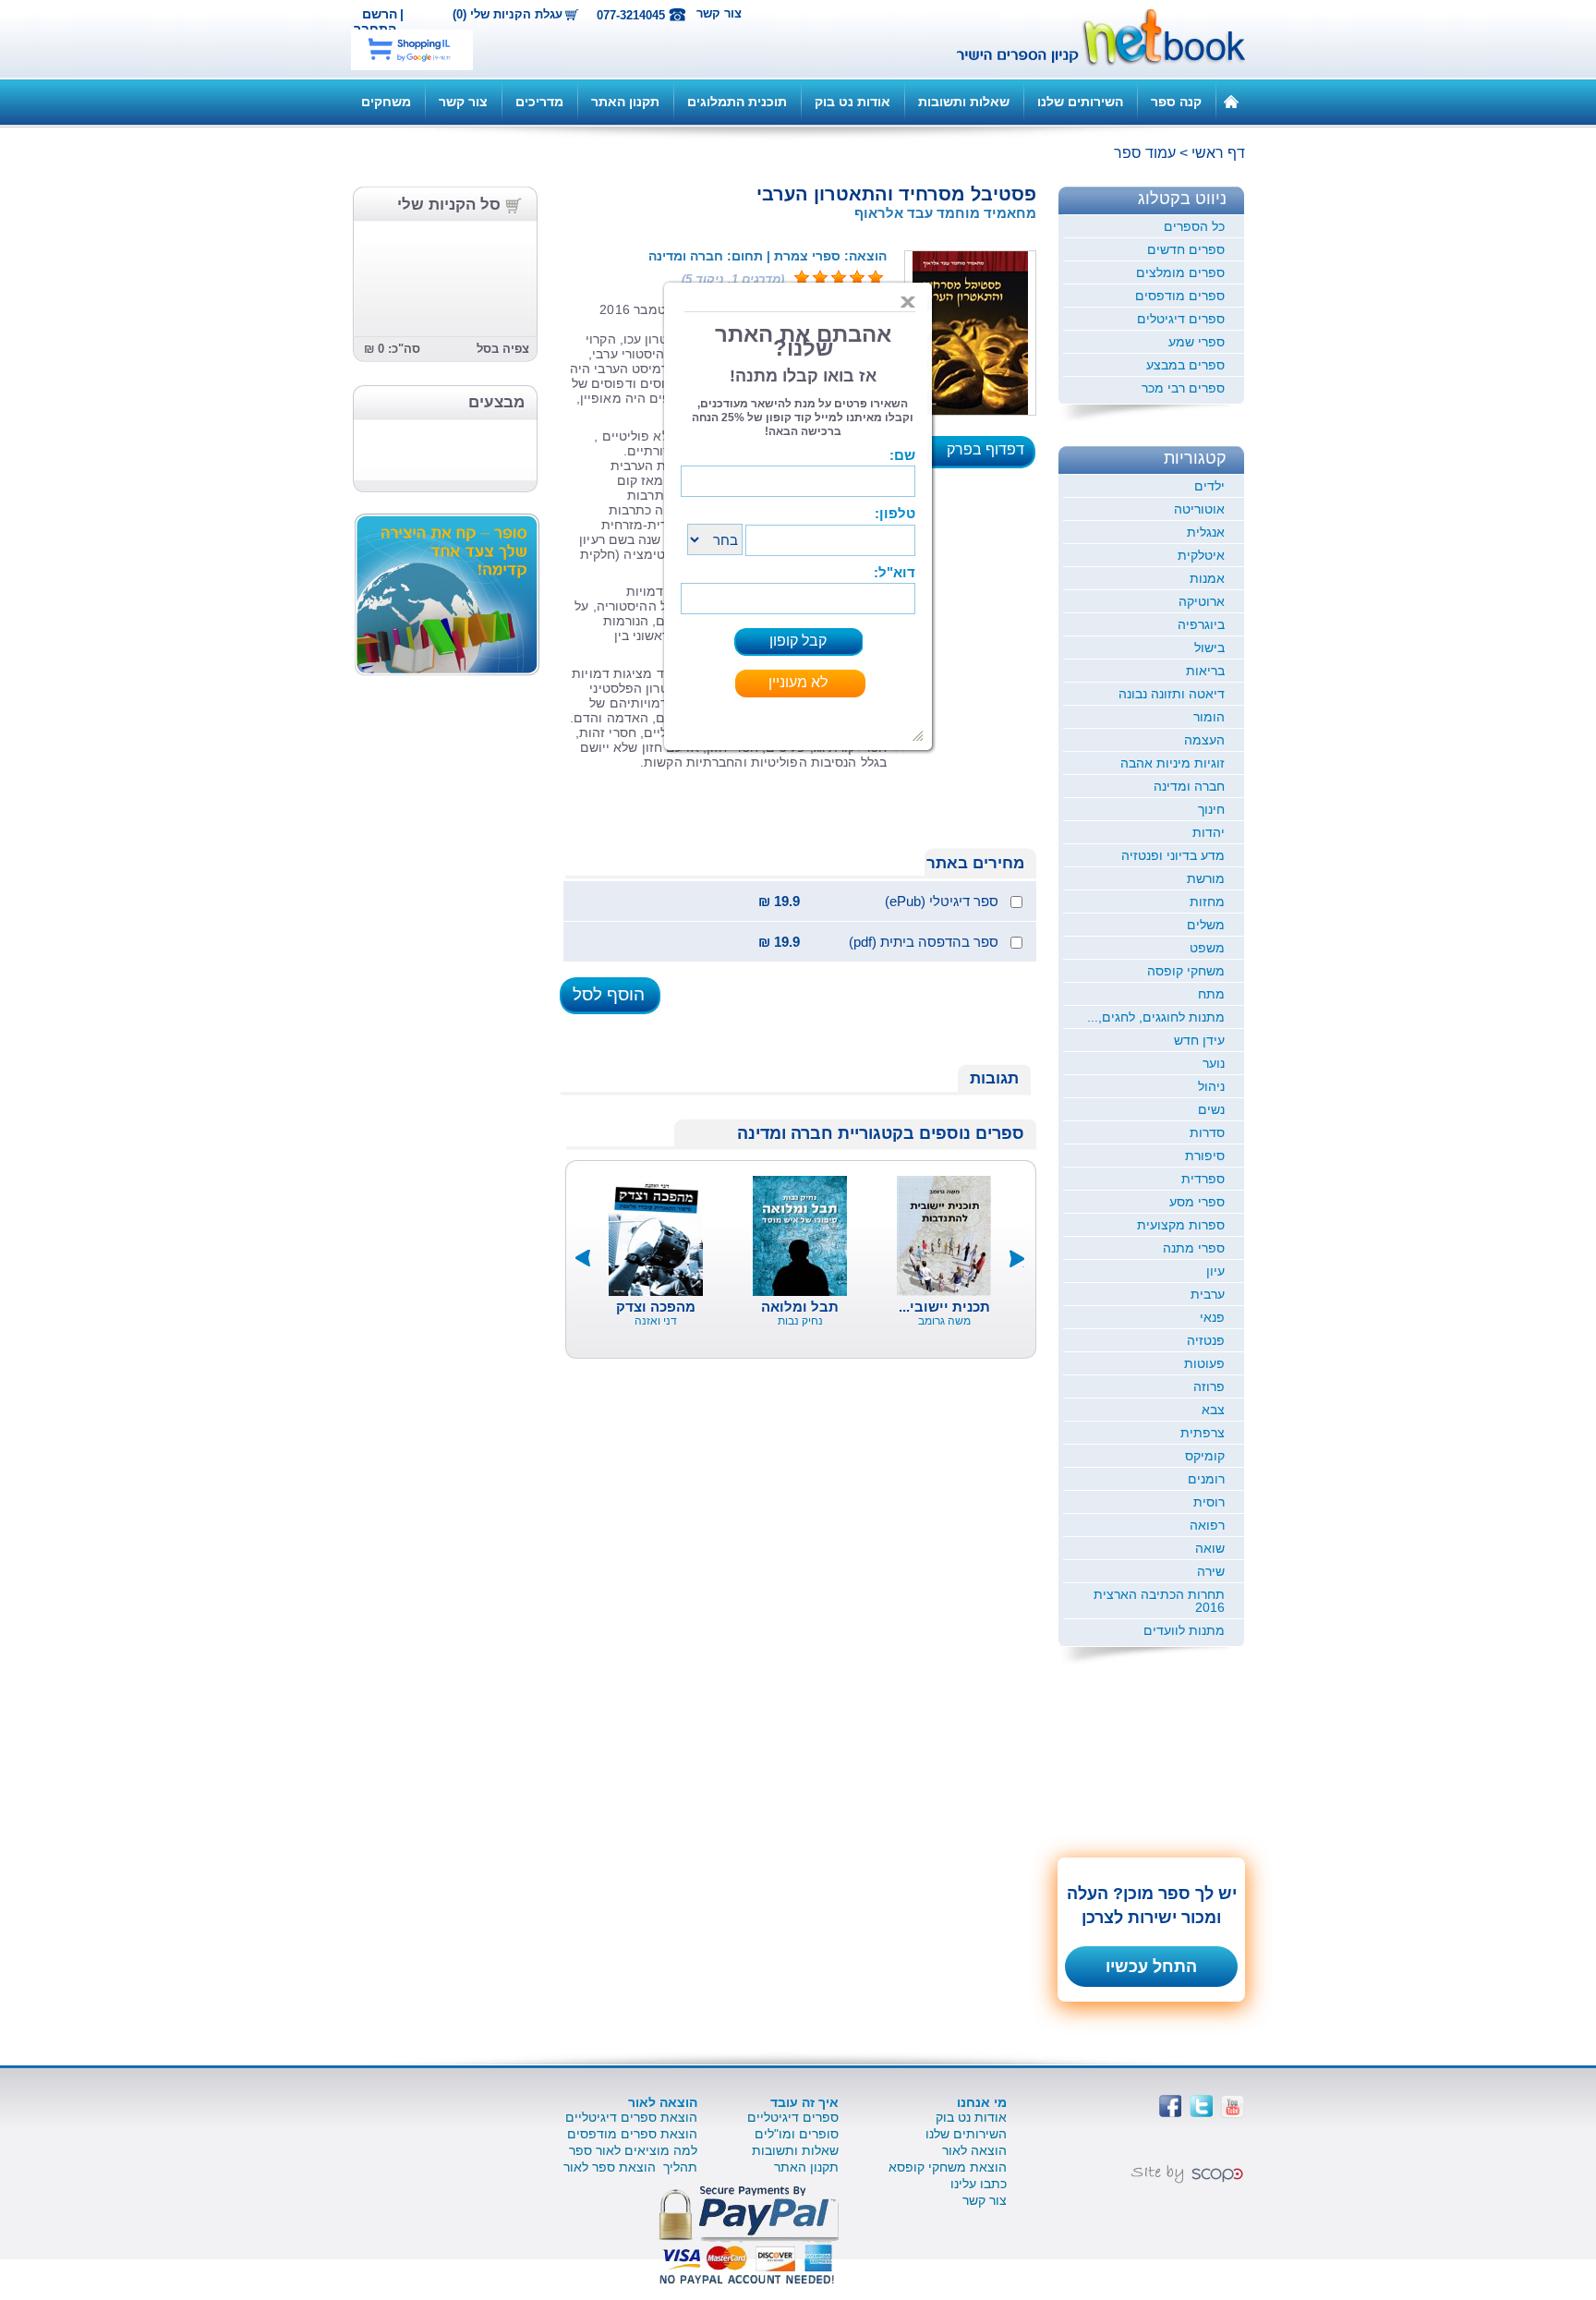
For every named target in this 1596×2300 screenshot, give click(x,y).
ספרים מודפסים (1180, 296)
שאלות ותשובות (964, 102)
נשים (1211, 1109)
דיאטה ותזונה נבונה (1172, 694)
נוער (1214, 1063)
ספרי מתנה (1194, 1248)
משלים (1206, 925)
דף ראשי (1218, 153)
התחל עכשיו (1151, 1967)
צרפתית (1203, 1433)
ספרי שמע (1197, 342)
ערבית (1208, 1294)
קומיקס (1205, 1456)
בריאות (1205, 671)
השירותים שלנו (1080, 102)
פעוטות (1204, 1363)
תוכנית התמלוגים (737, 102)
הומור (1209, 717)
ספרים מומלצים (1180, 272)
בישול (1209, 648)
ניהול (1211, 1086)
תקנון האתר (625, 102)
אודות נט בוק (852, 102)
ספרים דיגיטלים (1181, 319)
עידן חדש (1199, 1040)
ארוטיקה (1202, 601)
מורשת (1206, 878)
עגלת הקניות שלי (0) (508, 15)
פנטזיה (1206, 1340)
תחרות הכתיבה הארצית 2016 (1159, 1601)
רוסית (1209, 1502)
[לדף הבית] (1231, 101)
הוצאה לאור (974, 2150)
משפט (1207, 948)
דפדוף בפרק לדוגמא (991, 455)
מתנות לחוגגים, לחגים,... (1156, 1017)
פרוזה (1209, 1386)
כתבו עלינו (979, 2184)
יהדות (1209, 832)
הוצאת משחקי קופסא (948, 2167)
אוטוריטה (1199, 509)
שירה (1211, 1571)
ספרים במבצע (1185, 365)
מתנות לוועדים (1184, 1630)
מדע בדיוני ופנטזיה (1173, 855)
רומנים (1206, 1479)
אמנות (1207, 578)
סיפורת (1205, 1156)
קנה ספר (1176, 102)
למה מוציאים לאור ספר (633, 2150)
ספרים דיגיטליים (793, 2117)
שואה (1210, 1548)
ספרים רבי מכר (1183, 388)
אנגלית (1206, 532)
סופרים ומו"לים (797, 2134)
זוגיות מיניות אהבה (1173, 763)
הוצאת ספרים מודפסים (632, 2134)
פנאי (1212, 1317)
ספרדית (1203, 1179)
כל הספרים (1194, 226)
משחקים (386, 102)
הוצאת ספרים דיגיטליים (631, 2117)
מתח (1211, 994)
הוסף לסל (609, 994)
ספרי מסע (1197, 1202)
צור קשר (719, 13)
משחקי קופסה (1186, 971)
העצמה (1204, 740)
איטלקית (1201, 555)
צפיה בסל (503, 349)
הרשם (380, 14)
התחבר (375, 29)
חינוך (1211, 809)
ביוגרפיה (1201, 624)
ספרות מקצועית (1181, 1225)
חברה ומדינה (1189, 786)
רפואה (1207, 1525)
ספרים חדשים (1186, 249)
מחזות (1207, 902)
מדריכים (539, 102)
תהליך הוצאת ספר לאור (630, 2167)
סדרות (1207, 1132)
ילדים (1209, 486)
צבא (1213, 1410)
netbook (1091, 39)
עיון (1215, 1271)
